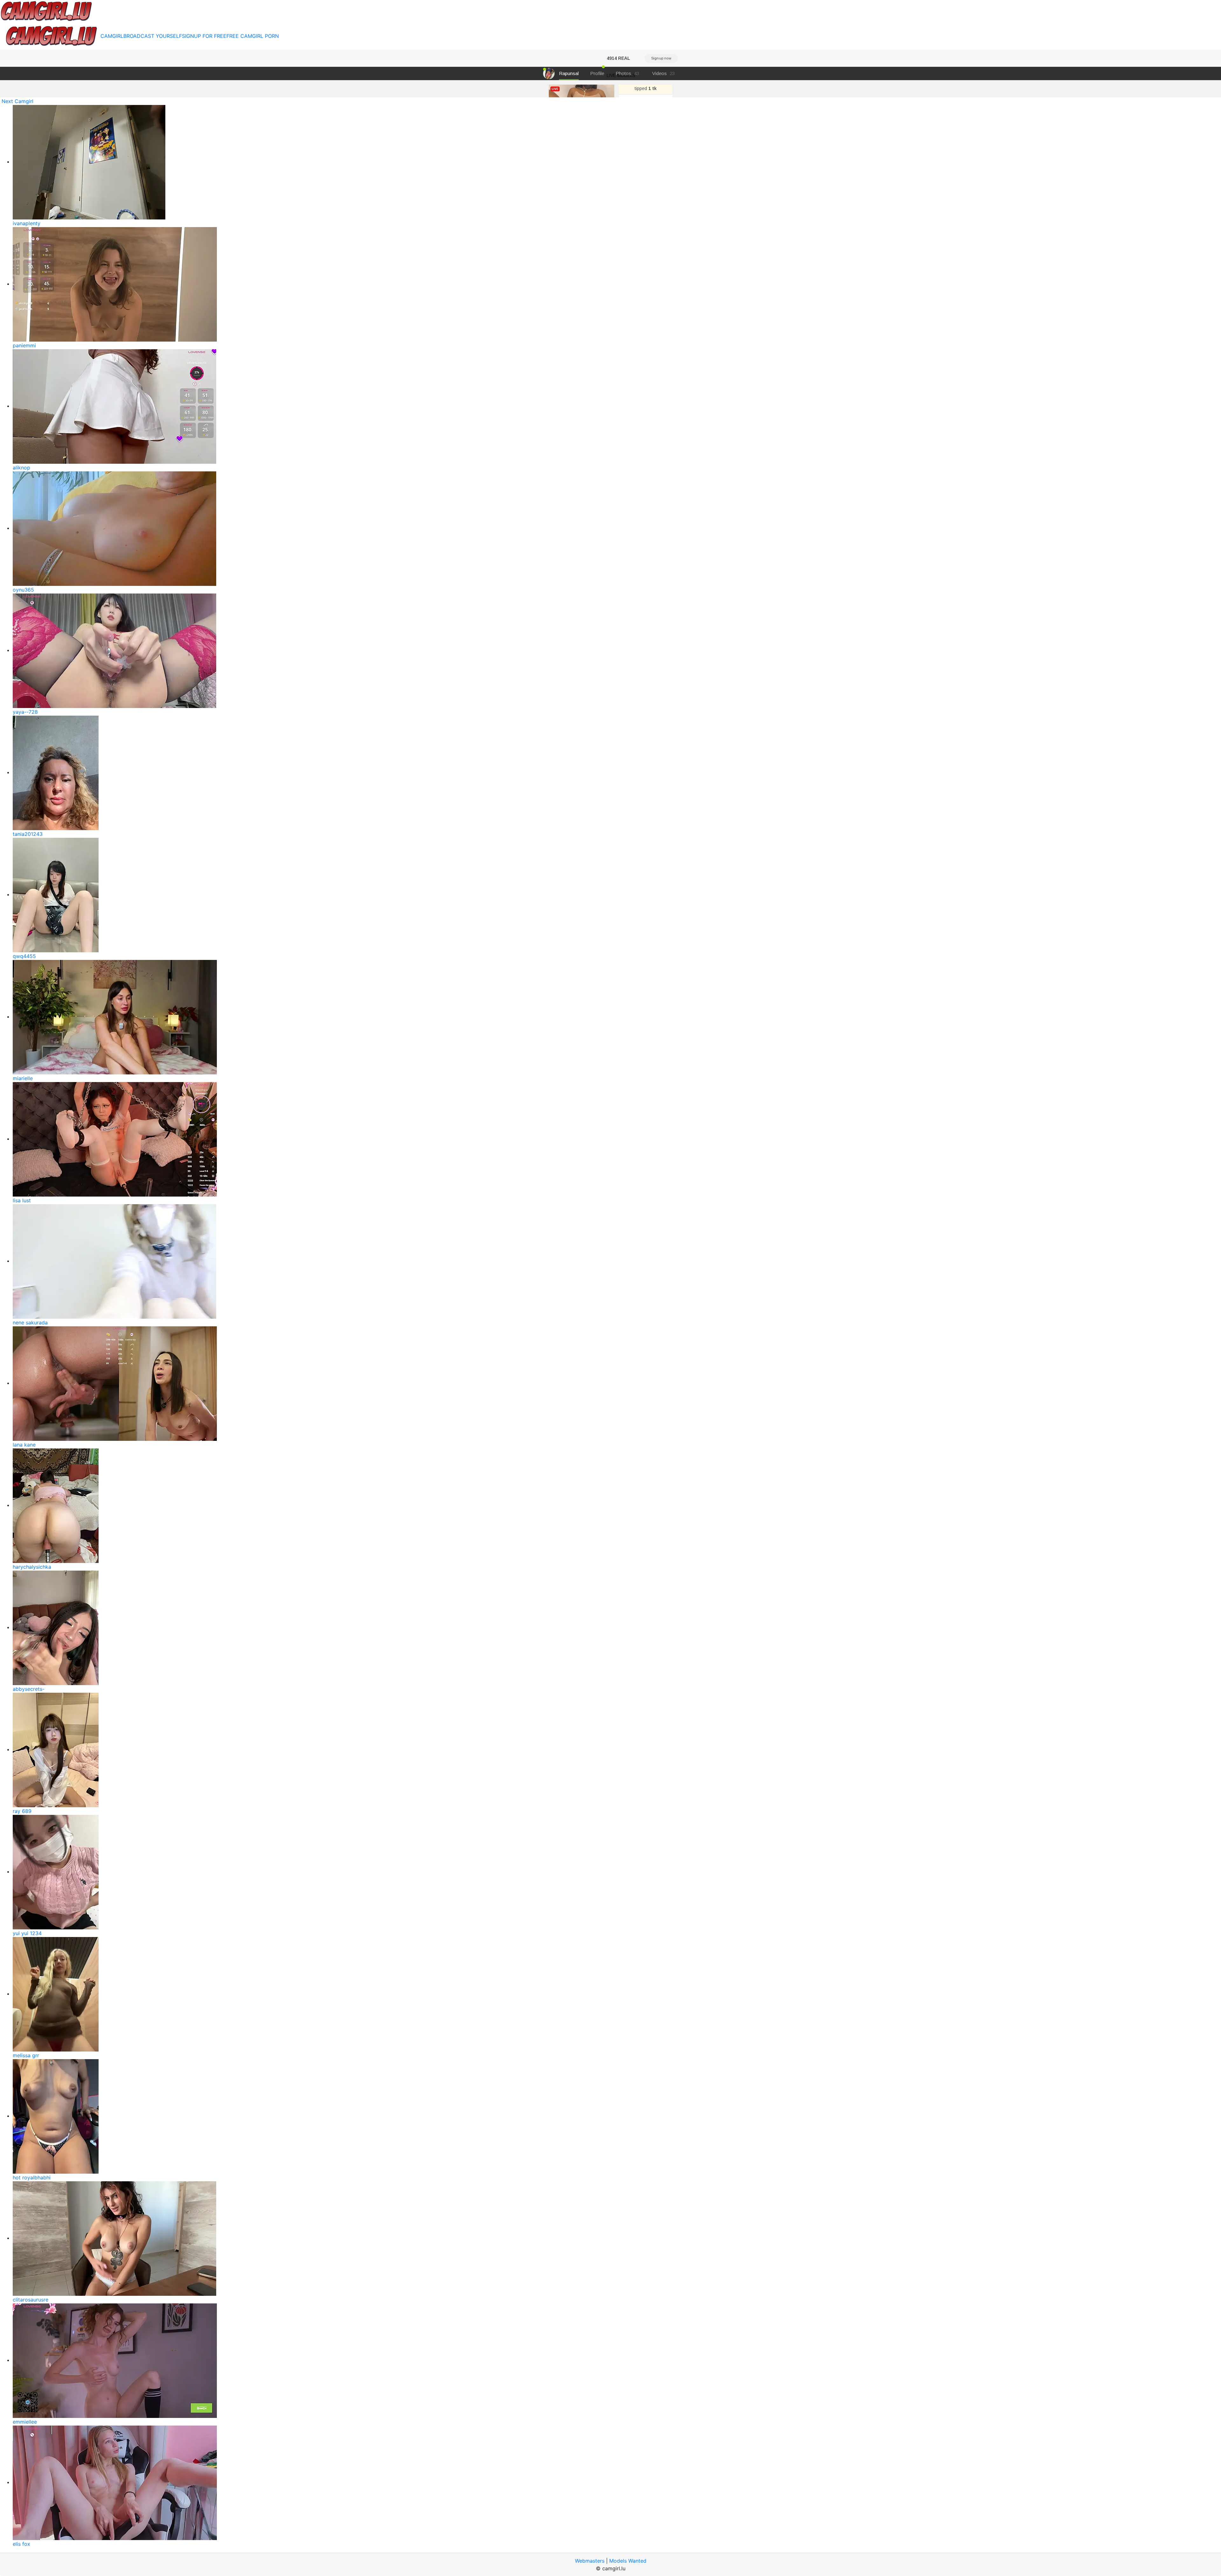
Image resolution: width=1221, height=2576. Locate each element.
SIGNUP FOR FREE (204, 36)
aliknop (21, 468)
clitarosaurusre (31, 2300)
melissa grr (26, 2055)
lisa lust (22, 1200)
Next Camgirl (17, 101)
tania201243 (28, 834)
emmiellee (25, 2422)
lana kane (24, 1445)
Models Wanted (628, 2561)
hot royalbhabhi (32, 2177)
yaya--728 (25, 712)
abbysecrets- (29, 1689)
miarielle (23, 1078)
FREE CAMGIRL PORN (253, 36)
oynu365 (23, 590)
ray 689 (22, 1811)
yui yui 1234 (27, 1933)
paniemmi (24, 345)
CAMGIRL (112, 36)
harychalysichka (32, 1567)
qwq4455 (24, 956)
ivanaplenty (27, 223)
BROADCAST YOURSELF (153, 36)
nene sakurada (30, 1323)
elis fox (21, 2544)
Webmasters (590, 2561)
